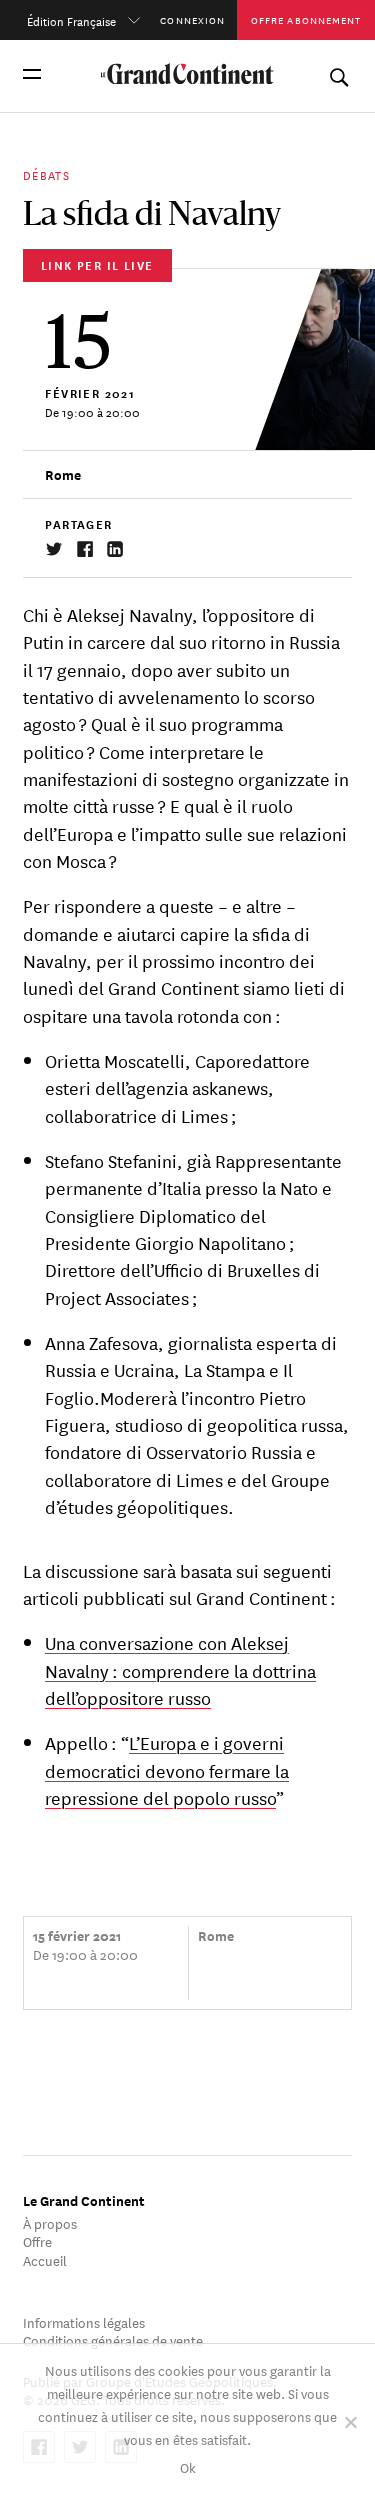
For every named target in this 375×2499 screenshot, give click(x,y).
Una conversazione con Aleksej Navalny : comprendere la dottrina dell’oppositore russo (180, 1669)
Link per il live (97, 264)
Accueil (45, 2259)
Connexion (192, 19)
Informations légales (84, 2321)
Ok (188, 2466)
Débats (46, 173)
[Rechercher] (338, 73)
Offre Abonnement (306, 19)
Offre (37, 2240)
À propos (50, 2222)
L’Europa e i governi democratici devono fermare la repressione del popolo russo (167, 1769)
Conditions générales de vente (113, 2339)
